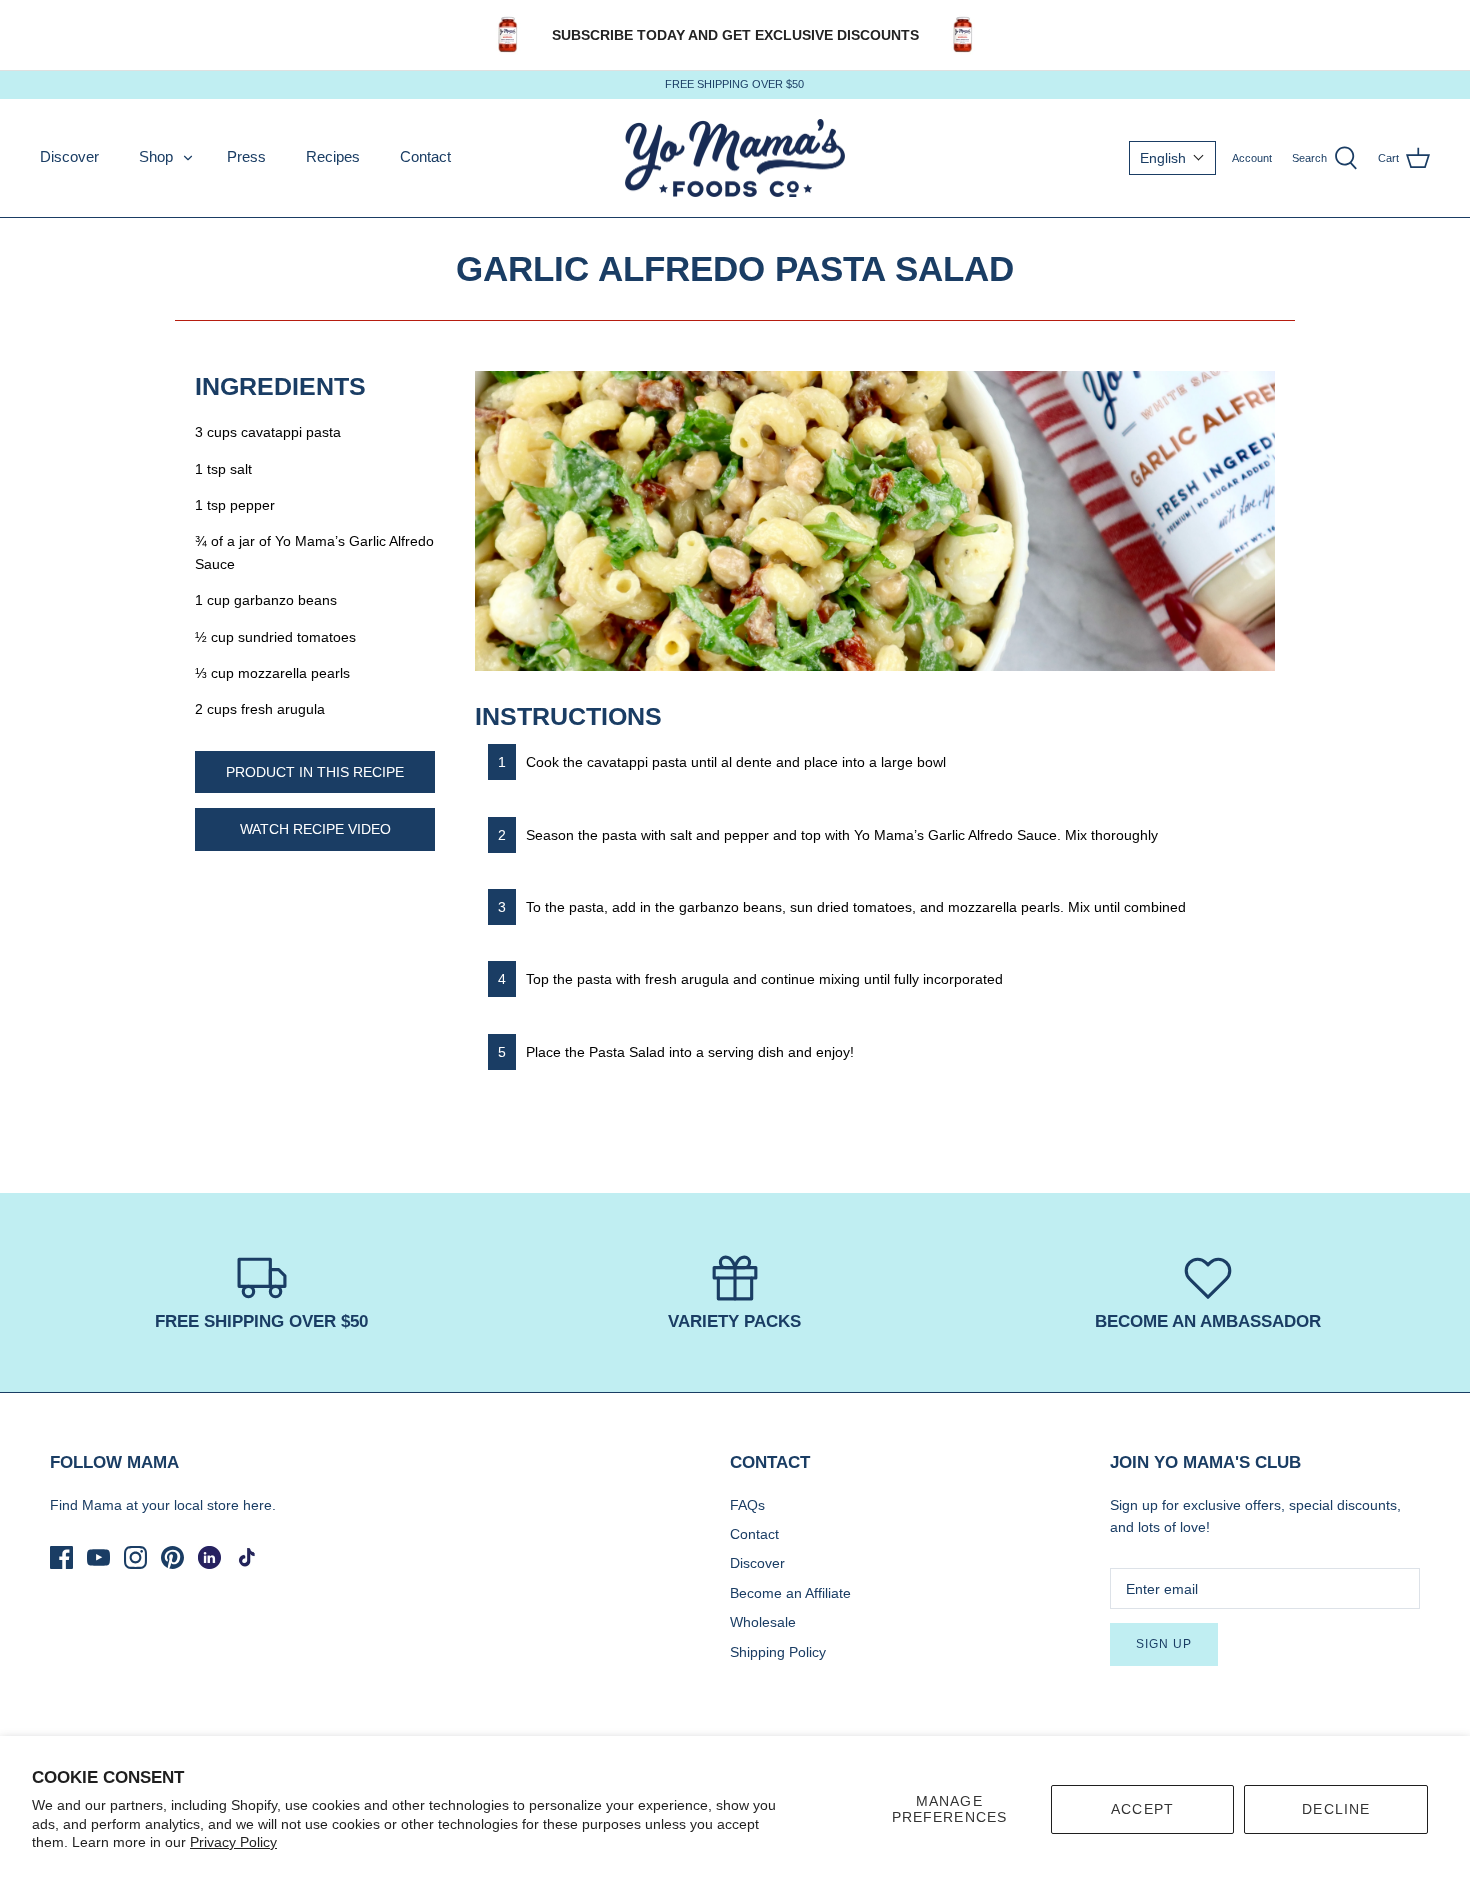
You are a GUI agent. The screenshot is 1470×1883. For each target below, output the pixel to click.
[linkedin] (209, 1557)
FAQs (747, 1505)
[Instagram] (135, 1557)
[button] (1172, 158)
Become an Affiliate (790, 1593)
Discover (69, 156)
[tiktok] (246, 1557)
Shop (156, 156)
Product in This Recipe (315, 772)
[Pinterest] (172, 1557)
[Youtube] (98, 1557)
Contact (425, 156)
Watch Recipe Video (315, 829)
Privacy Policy (233, 1842)
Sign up (1164, 1644)
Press (246, 156)
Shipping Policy (778, 1652)
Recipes (333, 156)
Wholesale (763, 1622)
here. (259, 1505)
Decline (1336, 1809)
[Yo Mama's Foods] (735, 158)
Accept (1142, 1809)
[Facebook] (61, 1557)
